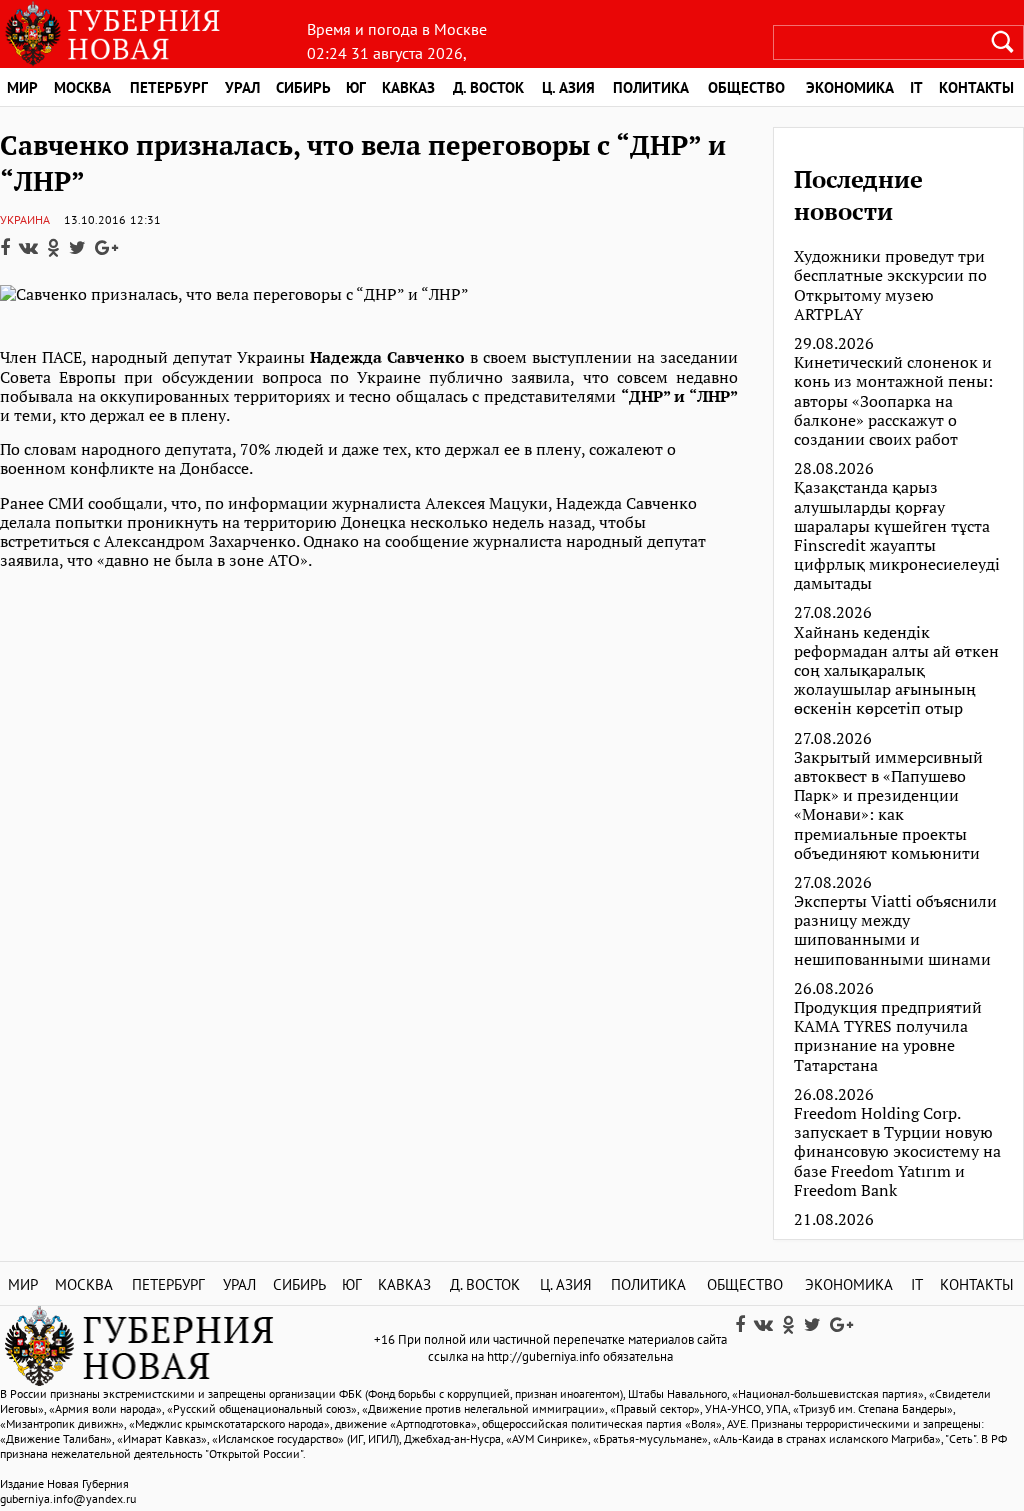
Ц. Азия (568, 87)
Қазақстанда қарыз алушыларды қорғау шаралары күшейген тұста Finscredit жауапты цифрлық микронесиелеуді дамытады (897, 535)
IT (916, 87)
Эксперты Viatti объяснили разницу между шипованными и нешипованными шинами (895, 930)
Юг (356, 87)
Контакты (977, 1284)
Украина (25, 219)
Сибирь (303, 87)
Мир (22, 87)
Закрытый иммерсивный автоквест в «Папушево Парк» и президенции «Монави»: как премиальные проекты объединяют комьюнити (888, 805)
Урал (242, 87)
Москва (82, 87)
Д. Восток (488, 87)
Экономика (850, 87)
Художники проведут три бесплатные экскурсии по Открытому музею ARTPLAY (890, 285)
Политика (651, 87)
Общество (746, 87)
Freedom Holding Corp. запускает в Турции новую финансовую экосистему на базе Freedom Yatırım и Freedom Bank (897, 1152)
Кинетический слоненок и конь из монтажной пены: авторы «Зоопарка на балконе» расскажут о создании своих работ (893, 401)
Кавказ (408, 87)
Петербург (169, 87)
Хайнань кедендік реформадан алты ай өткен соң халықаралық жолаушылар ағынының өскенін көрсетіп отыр (896, 671)
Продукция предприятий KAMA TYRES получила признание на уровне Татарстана (888, 1036)
